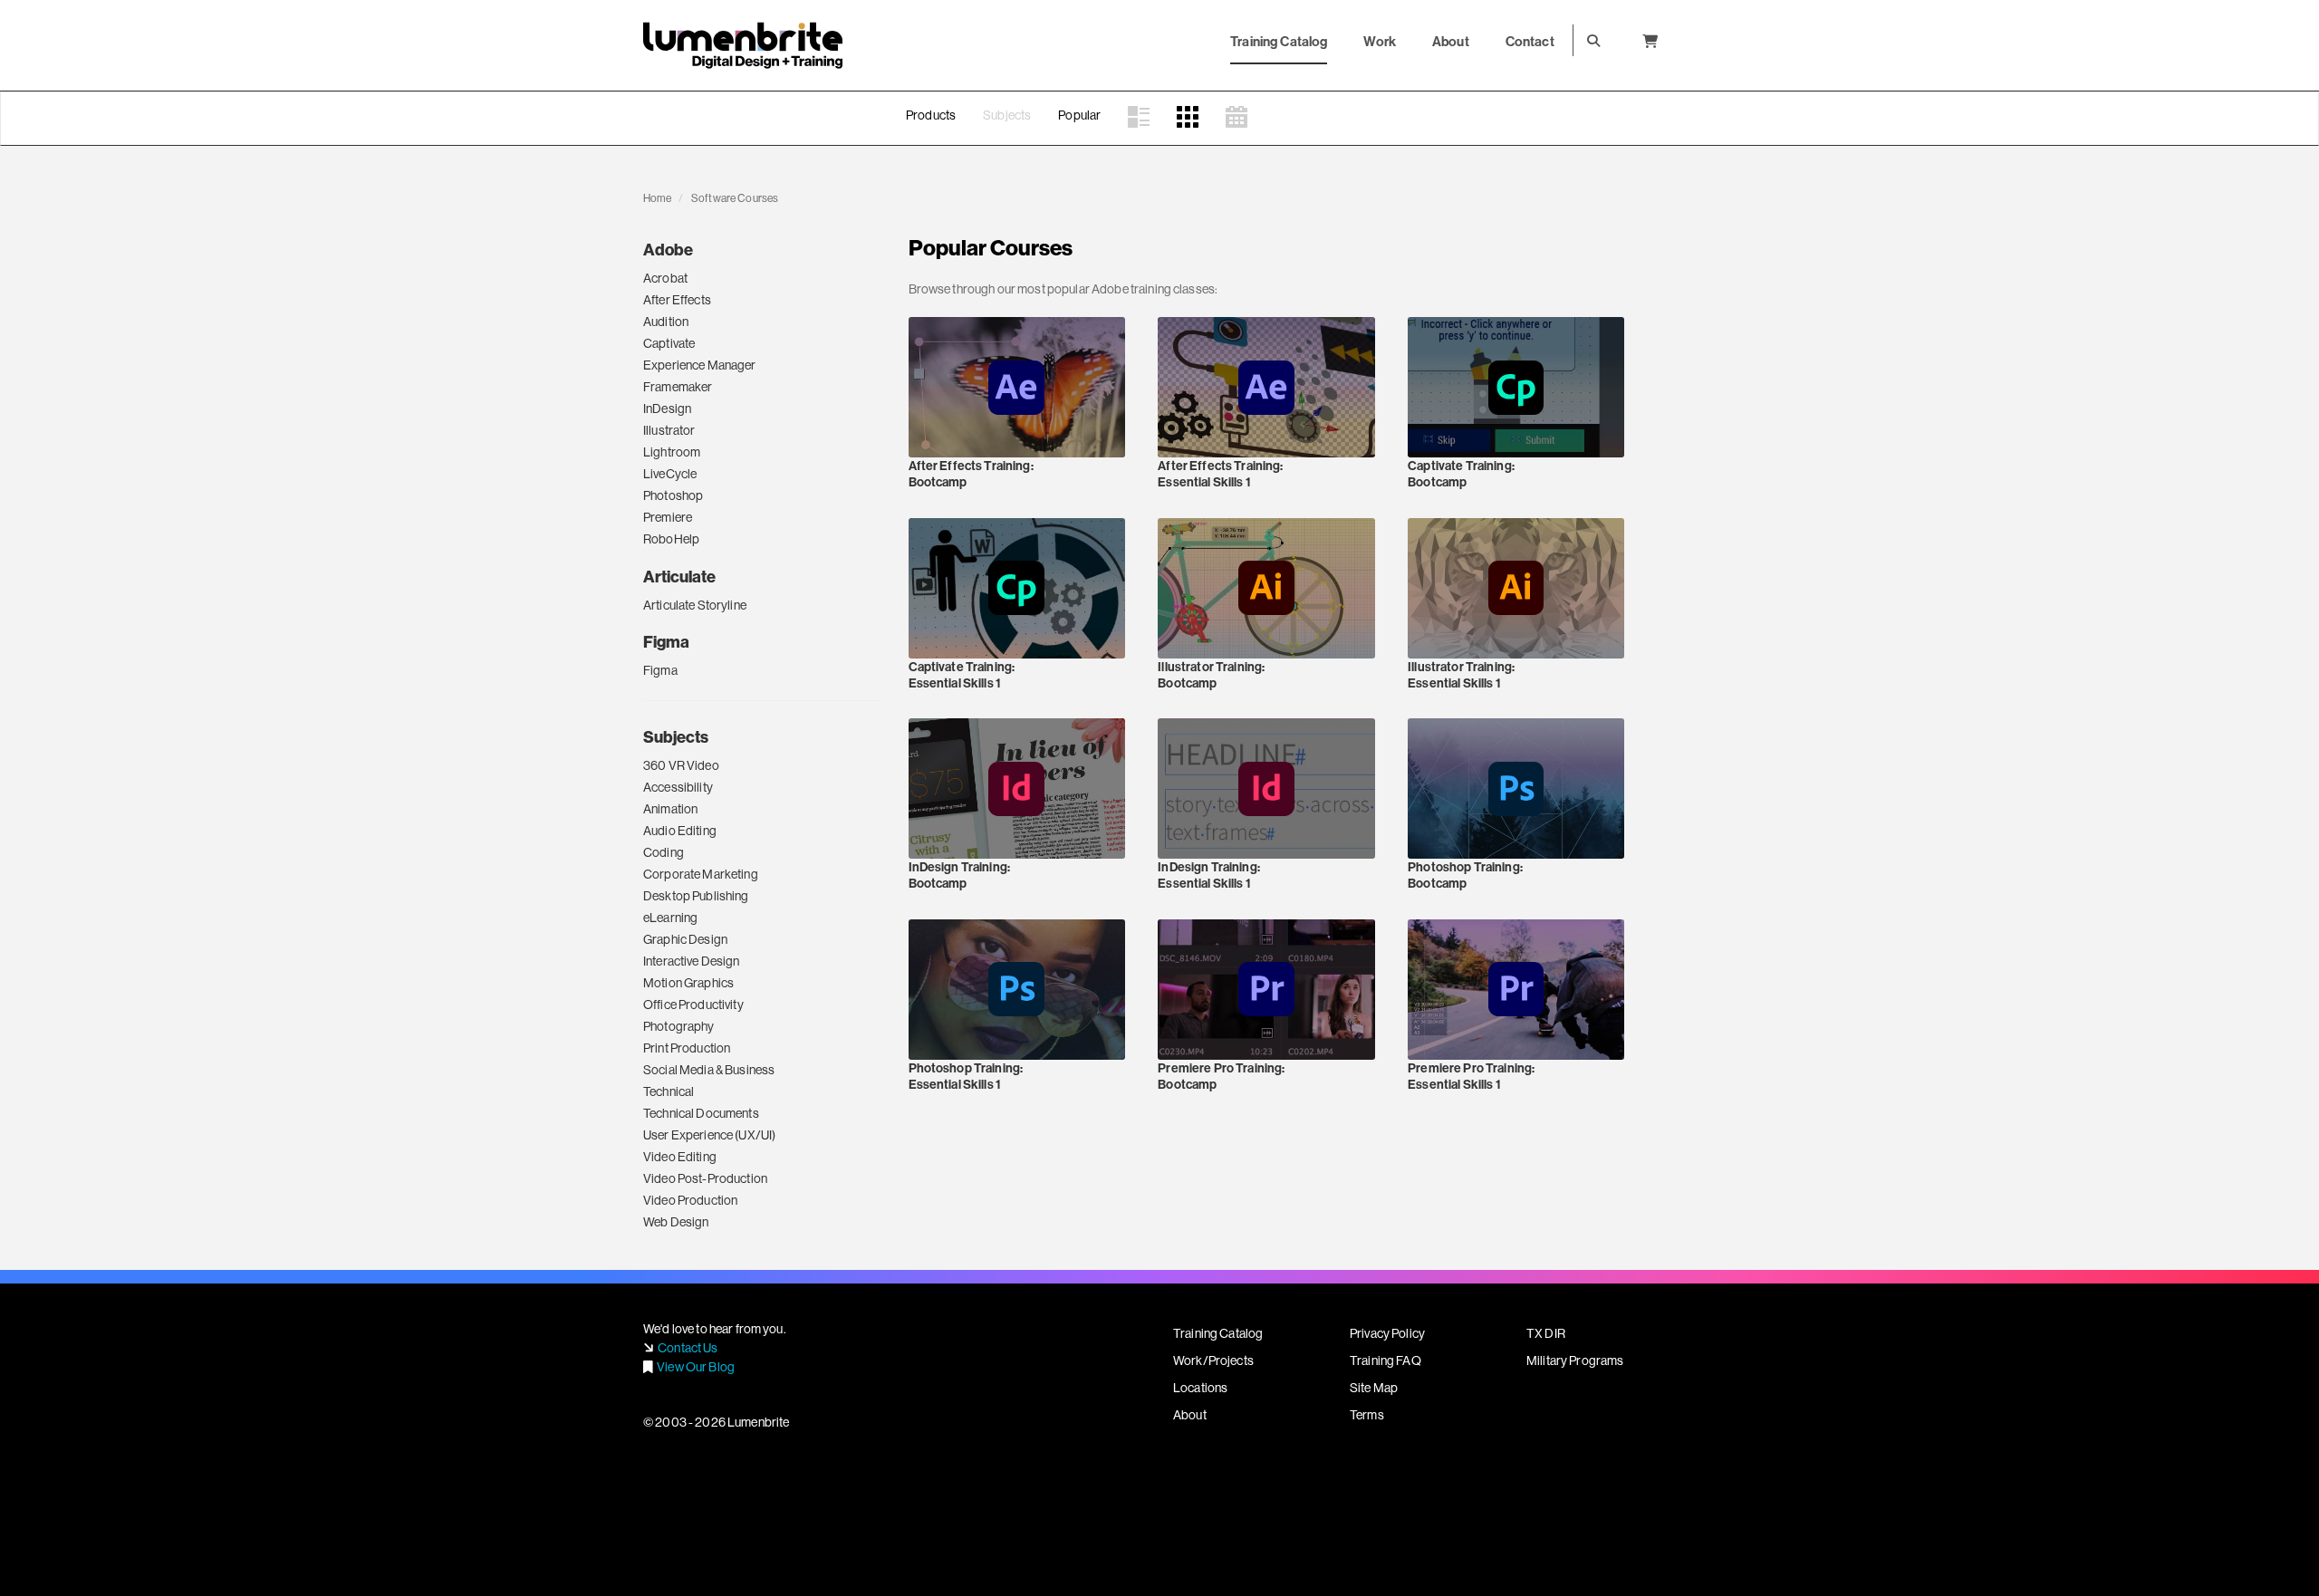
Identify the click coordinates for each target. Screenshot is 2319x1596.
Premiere (668, 517)
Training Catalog (1218, 1333)
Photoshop (673, 495)
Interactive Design (692, 961)
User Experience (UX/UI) (709, 1135)
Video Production (690, 1200)
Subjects (1007, 115)
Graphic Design (685, 939)
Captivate (669, 343)
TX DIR (1546, 1333)
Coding (664, 852)
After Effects (677, 300)
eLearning (670, 918)
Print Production (687, 1048)
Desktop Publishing (696, 896)
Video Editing (680, 1157)
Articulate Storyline (695, 605)
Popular (1079, 115)
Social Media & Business (709, 1070)
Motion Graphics (688, 983)
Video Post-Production (705, 1178)
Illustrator (669, 430)
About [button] (1451, 41)
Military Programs (1575, 1360)
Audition (666, 322)
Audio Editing (680, 831)
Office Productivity (693, 1005)
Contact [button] (1530, 41)
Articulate (679, 577)
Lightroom (672, 452)
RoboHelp (671, 539)
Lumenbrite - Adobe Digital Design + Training (743, 45)
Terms (1367, 1415)
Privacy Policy (1387, 1333)
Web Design (676, 1222)
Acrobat (665, 278)
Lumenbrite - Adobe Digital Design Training (743, 138)
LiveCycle (670, 474)
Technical (669, 1091)
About (1190, 1415)
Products (931, 115)
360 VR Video (681, 765)
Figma (666, 642)
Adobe (668, 250)
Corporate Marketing (701, 874)
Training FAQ (1386, 1360)
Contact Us (688, 1348)
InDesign (667, 409)
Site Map (1374, 1388)
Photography (679, 1026)
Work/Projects (1213, 1360)
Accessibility (678, 787)
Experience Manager (700, 365)
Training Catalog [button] (1279, 41)
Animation (670, 809)
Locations (1200, 1388)
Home (658, 198)
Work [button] (1380, 41)
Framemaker (678, 387)
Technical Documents (701, 1113)
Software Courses (735, 198)
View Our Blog (696, 1367)
